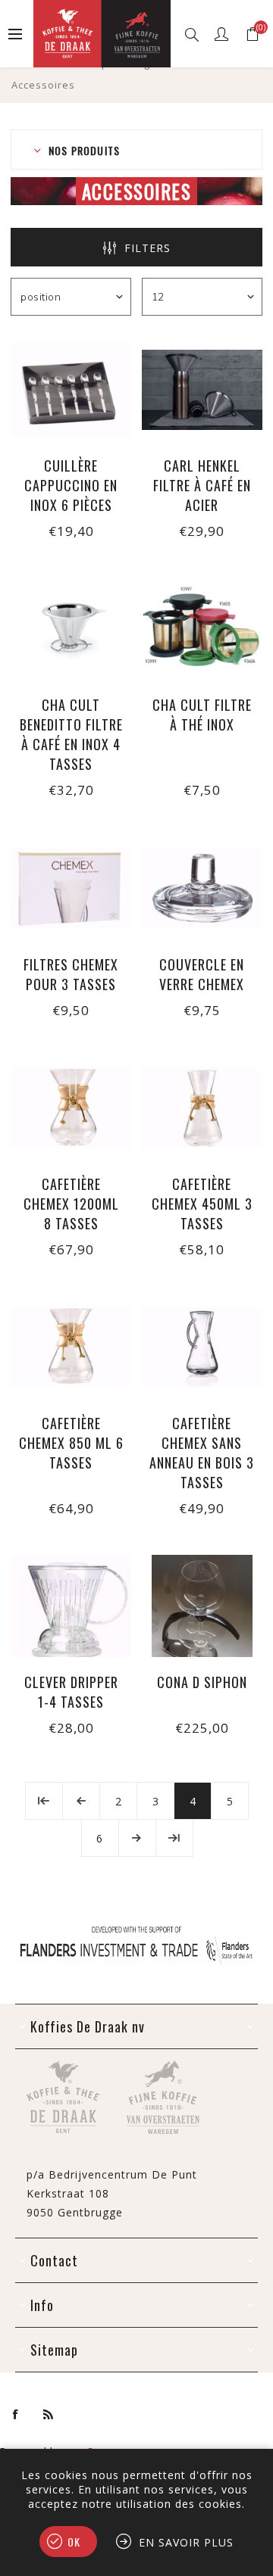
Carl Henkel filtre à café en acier (202, 485)
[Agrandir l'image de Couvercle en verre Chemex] (202, 888)
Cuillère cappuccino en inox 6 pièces (71, 485)
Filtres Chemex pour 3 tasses (71, 974)
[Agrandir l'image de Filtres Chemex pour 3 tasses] (71, 888)
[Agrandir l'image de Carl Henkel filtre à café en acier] (202, 389)
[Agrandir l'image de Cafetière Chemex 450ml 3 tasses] (202, 1108)
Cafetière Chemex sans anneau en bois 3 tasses (202, 1453)
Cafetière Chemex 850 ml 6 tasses (71, 1443)
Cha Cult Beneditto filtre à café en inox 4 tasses (71, 734)
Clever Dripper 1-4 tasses (71, 1692)
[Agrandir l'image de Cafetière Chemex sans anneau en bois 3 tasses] (202, 1347)
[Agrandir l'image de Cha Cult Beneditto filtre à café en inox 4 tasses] (71, 629)
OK (74, 2542)
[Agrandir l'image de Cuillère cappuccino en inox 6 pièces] (71, 389)
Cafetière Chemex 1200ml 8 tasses (71, 1204)
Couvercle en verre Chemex (202, 974)
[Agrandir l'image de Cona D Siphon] (202, 1606)
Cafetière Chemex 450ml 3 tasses (202, 1204)
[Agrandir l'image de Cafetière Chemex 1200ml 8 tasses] (71, 1108)
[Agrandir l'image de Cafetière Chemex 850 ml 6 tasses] (71, 1347)
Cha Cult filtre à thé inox (202, 715)
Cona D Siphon (202, 1682)
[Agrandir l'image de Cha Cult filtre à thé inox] (202, 629)
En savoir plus (186, 2542)
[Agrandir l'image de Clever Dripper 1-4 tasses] (71, 1606)
